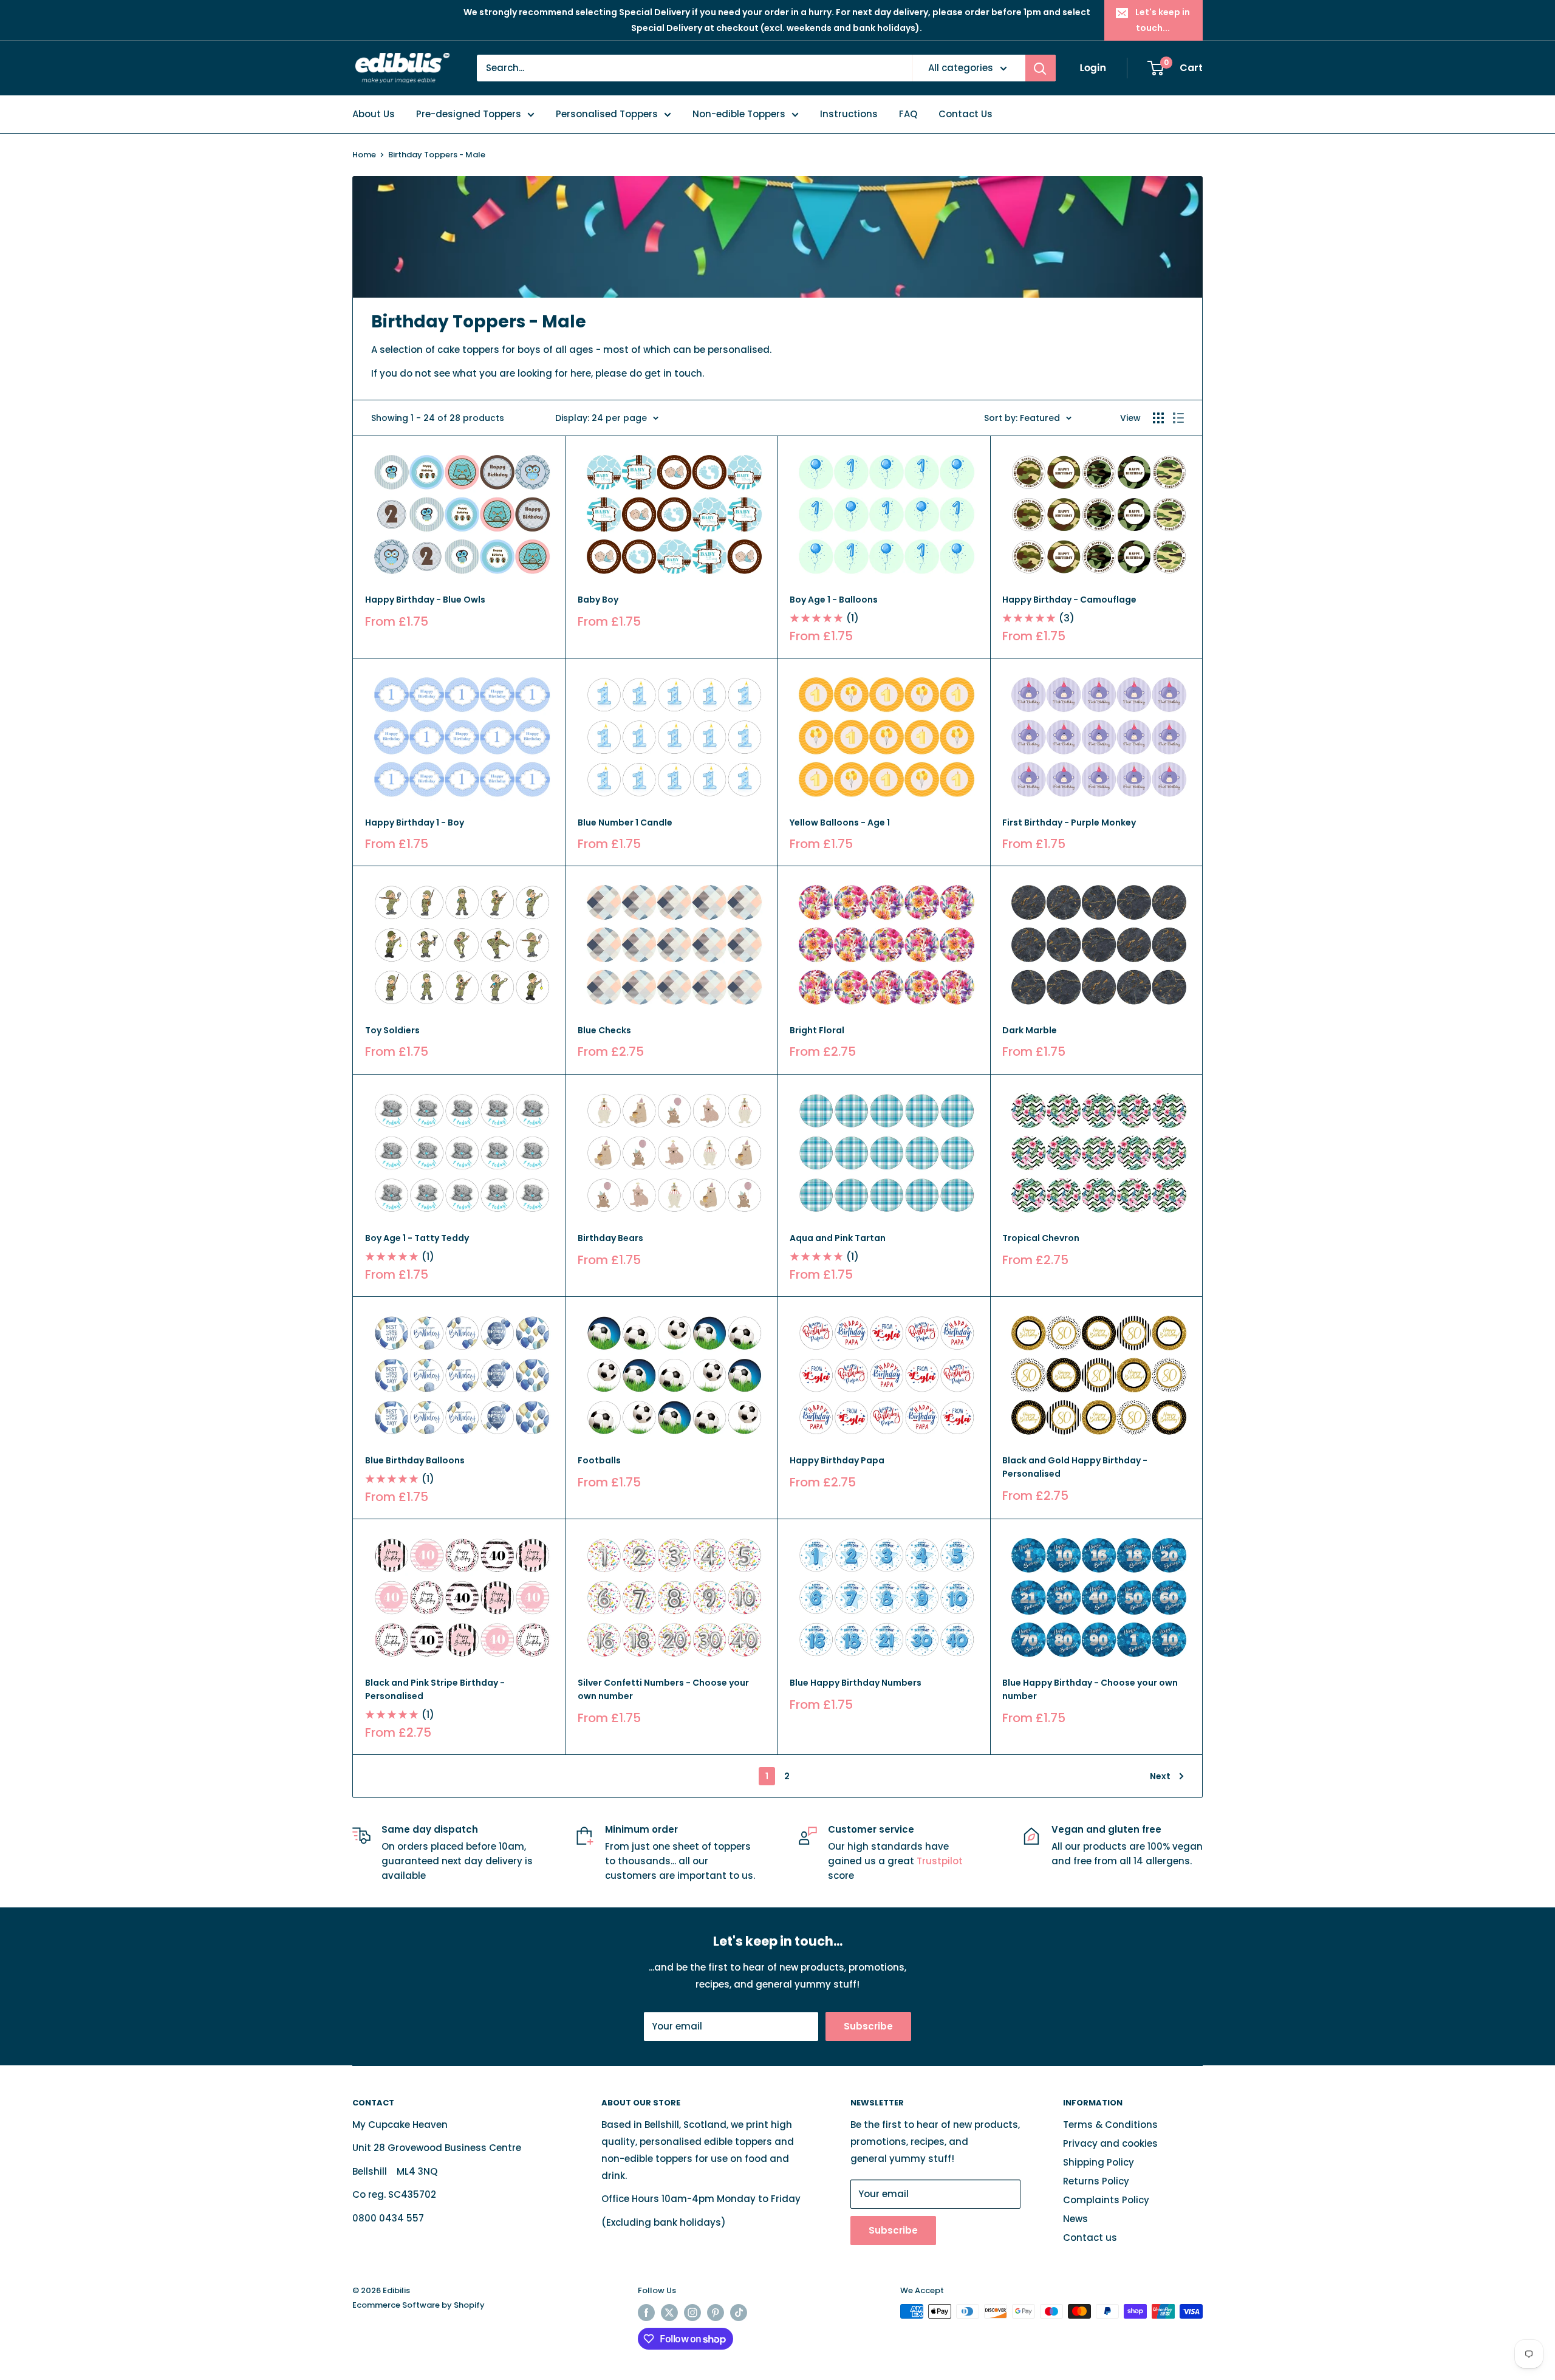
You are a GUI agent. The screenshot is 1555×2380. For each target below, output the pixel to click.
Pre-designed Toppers (469, 114)
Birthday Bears (610, 1238)
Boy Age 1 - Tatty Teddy (417, 1238)
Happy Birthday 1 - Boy (415, 822)
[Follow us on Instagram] (692, 2313)
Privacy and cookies (1110, 2143)
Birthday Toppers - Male (437, 155)
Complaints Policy (1106, 2200)
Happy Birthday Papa (837, 1460)
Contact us (1090, 2238)
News (1075, 2219)
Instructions (849, 114)
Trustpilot (940, 1861)
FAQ (908, 114)
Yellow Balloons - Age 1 (840, 822)
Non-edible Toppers (739, 114)
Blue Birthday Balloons (415, 1460)
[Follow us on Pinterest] (716, 2313)
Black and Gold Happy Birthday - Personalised (1075, 1467)
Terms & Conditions (1110, 2125)
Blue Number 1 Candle (625, 822)
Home (364, 155)
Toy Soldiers (392, 1030)
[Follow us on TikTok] (739, 2313)
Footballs (599, 1460)
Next (1160, 1776)
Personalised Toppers (607, 114)
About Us (374, 114)
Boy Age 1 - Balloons (834, 600)
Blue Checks (604, 1030)
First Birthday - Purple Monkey (1069, 822)
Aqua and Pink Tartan (838, 1238)
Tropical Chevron (1041, 1238)
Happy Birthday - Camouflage (1069, 600)
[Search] (1041, 68)
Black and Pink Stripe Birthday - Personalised (435, 1689)
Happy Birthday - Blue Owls (425, 600)
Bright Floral (817, 1030)
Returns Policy (1096, 2181)
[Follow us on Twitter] (669, 2313)
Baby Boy (598, 600)
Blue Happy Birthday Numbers (856, 1683)
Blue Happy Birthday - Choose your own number (1090, 1689)
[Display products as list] (1178, 418)
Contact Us (965, 114)
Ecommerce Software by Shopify (419, 2305)
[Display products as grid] (1158, 418)
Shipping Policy (1099, 2162)
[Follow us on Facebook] (646, 2313)
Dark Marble (1030, 1030)
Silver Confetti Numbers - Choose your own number (663, 1689)
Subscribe (868, 2026)
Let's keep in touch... (1163, 20)
